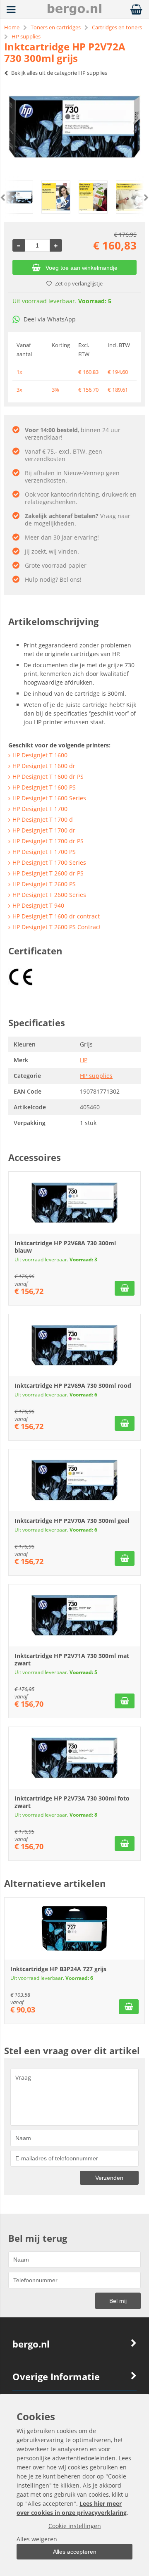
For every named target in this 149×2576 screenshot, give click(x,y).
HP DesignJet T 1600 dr (44, 766)
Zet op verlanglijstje (79, 283)
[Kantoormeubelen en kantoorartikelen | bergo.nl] (74, 13)
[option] (74, 127)
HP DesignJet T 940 (38, 905)
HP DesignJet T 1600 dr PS (48, 777)
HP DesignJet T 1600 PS (44, 787)
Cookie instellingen (75, 2526)
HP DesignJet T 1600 (40, 755)
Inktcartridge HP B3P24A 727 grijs (58, 1969)
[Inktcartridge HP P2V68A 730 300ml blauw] (74, 1203)
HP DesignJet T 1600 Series (49, 798)
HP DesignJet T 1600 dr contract (56, 916)
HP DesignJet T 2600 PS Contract (57, 927)
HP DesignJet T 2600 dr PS (48, 873)
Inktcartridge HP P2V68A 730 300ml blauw (65, 1247)
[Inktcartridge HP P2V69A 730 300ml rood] (74, 1345)
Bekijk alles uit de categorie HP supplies (59, 73)
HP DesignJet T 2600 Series (49, 895)
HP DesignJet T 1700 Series (49, 862)
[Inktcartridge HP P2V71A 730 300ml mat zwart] (74, 1615)
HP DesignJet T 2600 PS (44, 884)
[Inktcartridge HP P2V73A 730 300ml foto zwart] (74, 1758)
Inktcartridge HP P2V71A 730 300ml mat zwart (72, 1659)
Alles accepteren (75, 2552)
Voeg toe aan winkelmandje (82, 268)
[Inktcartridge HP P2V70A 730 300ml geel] (74, 1480)
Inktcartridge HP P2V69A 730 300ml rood (73, 1386)
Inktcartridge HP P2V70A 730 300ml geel (72, 1521)
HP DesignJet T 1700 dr (44, 830)
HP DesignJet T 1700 (40, 809)
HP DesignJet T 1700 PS (44, 852)
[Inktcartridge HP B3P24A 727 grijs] (74, 1929)
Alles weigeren (37, 2539)
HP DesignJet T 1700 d (43, 819)
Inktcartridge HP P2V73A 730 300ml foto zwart (72, 1802)
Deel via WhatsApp (50, 319)
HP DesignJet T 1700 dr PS (48, 841)
